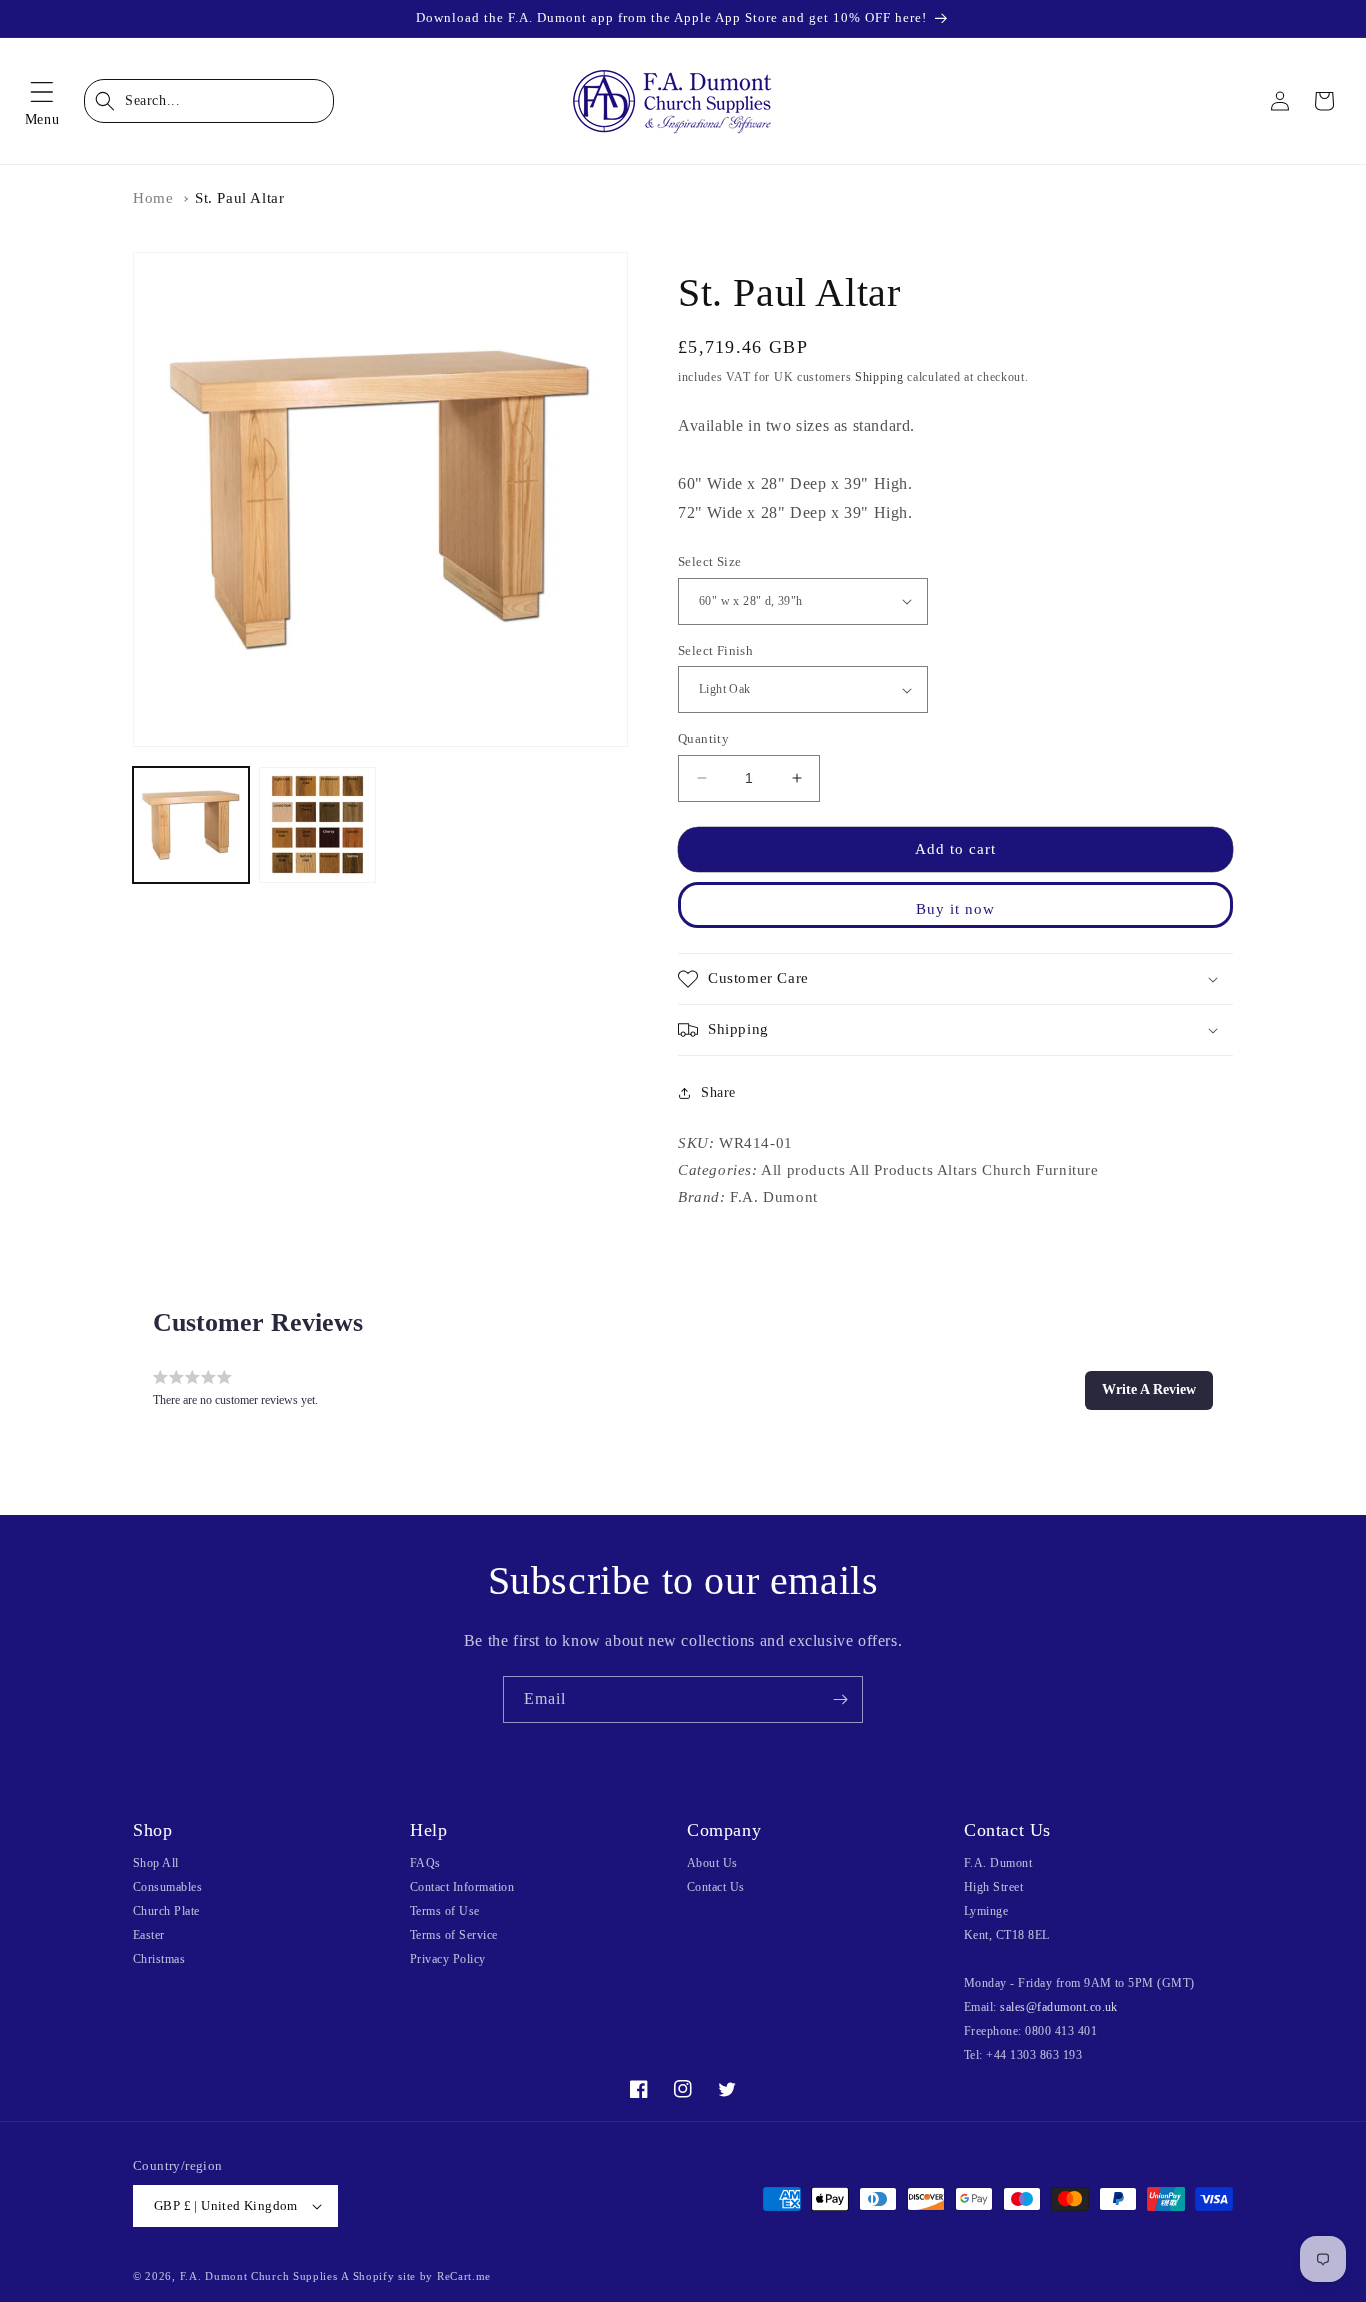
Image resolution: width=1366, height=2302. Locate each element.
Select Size (709, 561)
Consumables (167, 1887)
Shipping (879, 377)
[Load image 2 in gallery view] (317, 825)
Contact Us (716, 1887)
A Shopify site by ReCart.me (416, 2276)
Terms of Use (445, 1911)
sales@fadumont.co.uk (1059, 2007)
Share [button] (718, 1092)
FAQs (425, 1863)
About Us (712, 1863)
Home (153, 198)
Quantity (703, 738)
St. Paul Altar (239, 198)
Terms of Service (454, 1935)
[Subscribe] (840, 1699)
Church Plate (166, 1911)
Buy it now (955, 909)
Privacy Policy (448, 1959)
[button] (42, 101)
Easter (149, 1935)
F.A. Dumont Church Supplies (259, 2276)
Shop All (156, 1863)
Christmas (159, 1959)
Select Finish (715, 650)
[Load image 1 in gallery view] (191, 825)
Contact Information (462, 1887)
